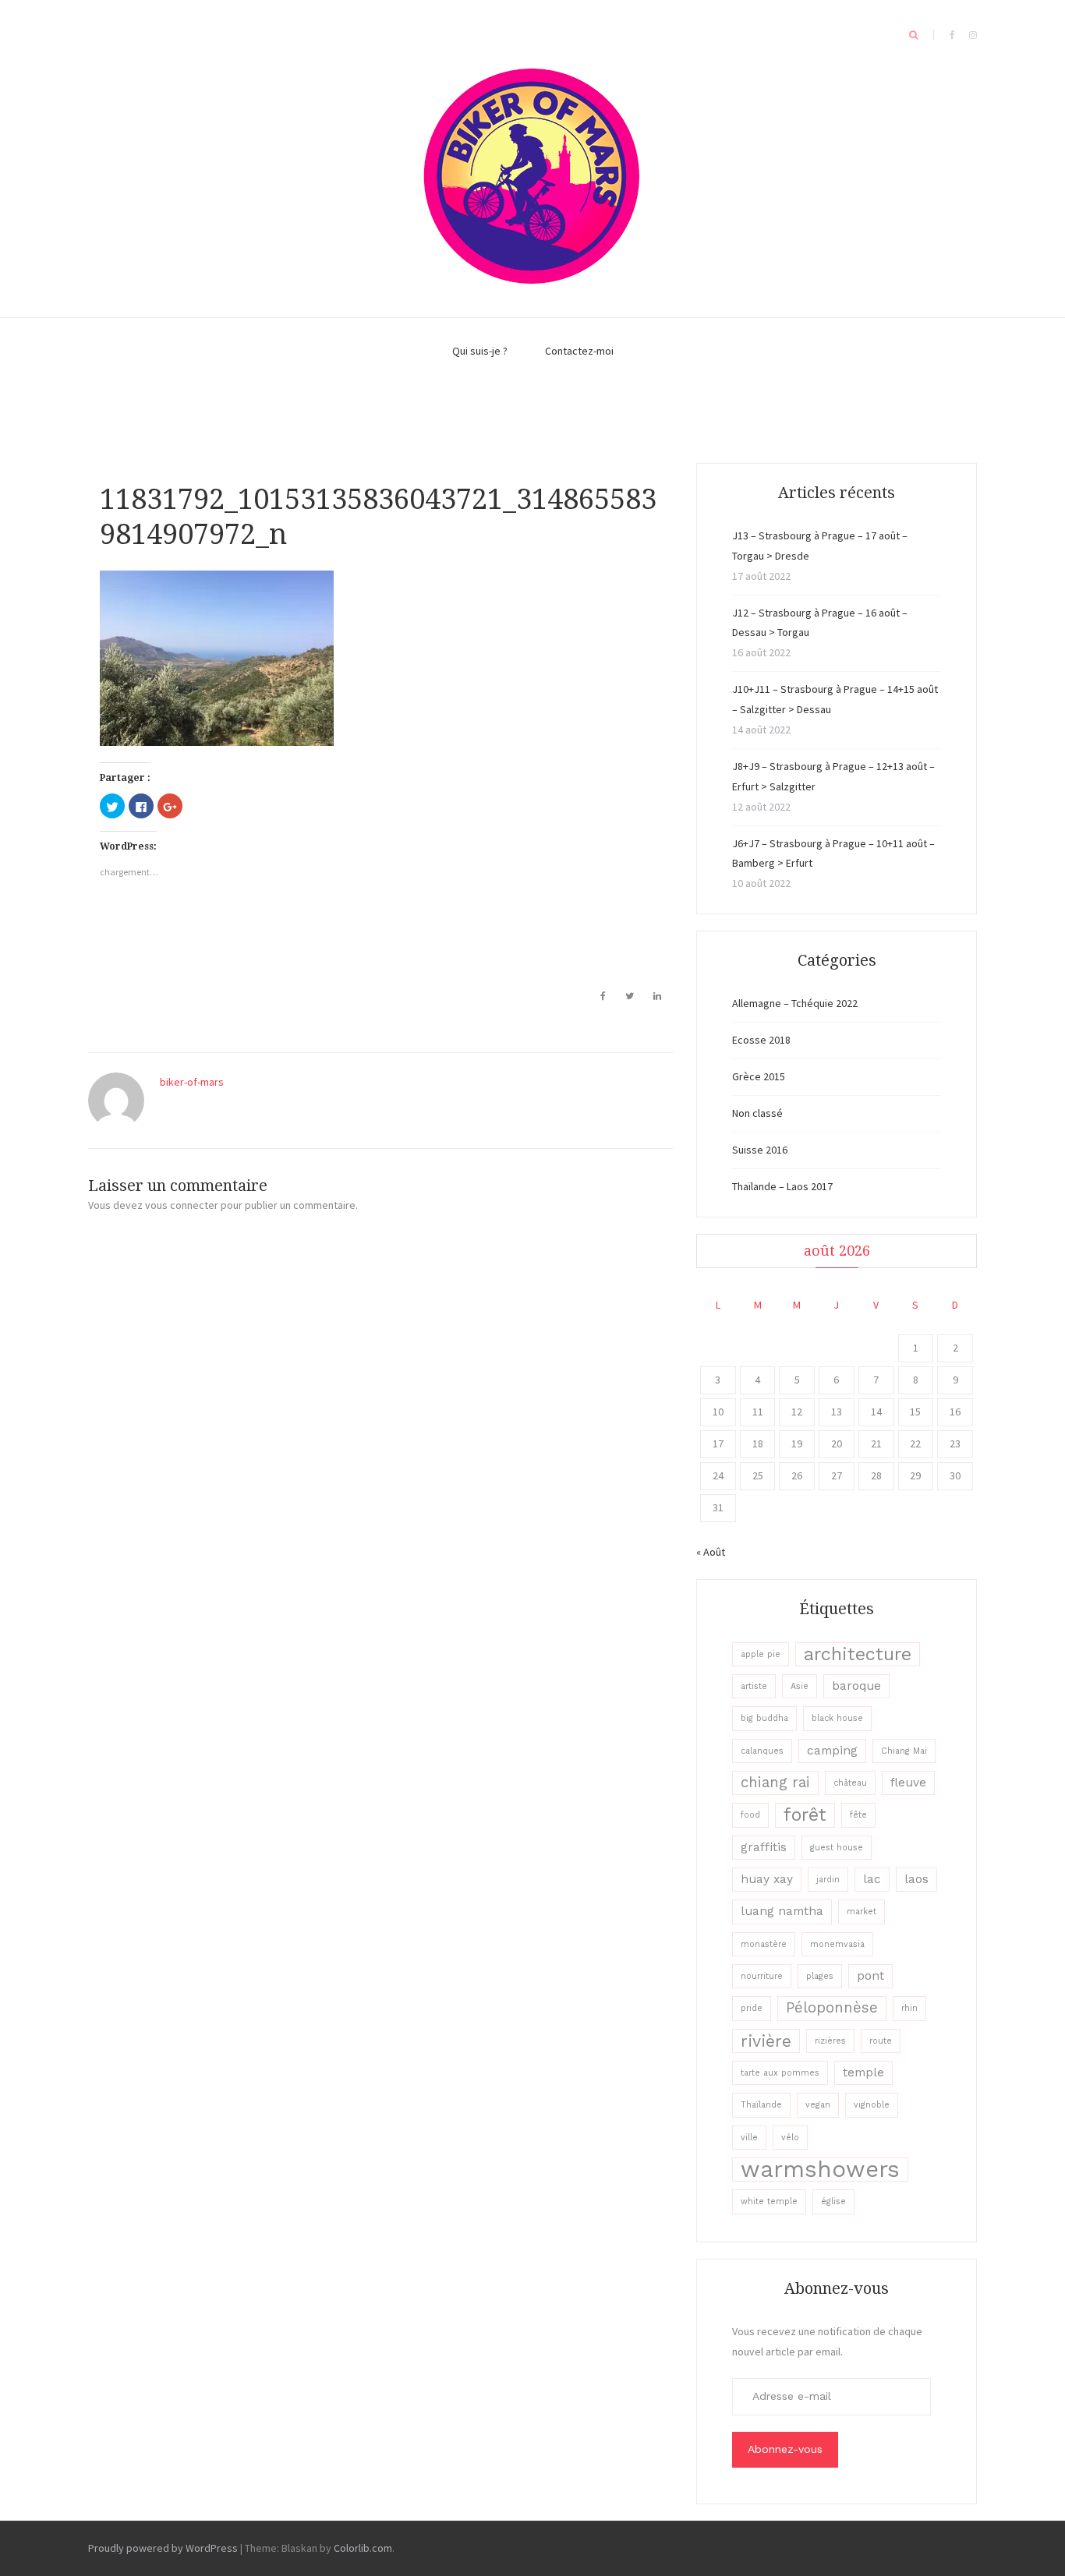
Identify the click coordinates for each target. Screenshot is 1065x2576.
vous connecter (182, 1205)
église (833, 2201)
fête (858, 1815)
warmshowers (820, 2170)
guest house (837, 1848)
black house (837, 1718)
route (881, 2041)
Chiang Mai (904, 1751)
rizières (830, 2041)
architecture (858, 1654)
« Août (711, 1552)
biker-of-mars (192, 1082)
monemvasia (837, 1944)
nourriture (762, 1976)
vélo (790, 2138)
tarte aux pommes (780, 2073)
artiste (754, 1686)
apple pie (761, 1654)
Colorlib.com (363, 2548)
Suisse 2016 (760, 1150)
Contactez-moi (579, 351)
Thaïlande (761, 2105)
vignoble (872, 2105)
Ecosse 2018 (761, 1040)
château (850, 1783)
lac (872, 1879)
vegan (818, 2105)
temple (863, 2072)
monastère (764, 1944)
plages (820, 1976)
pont (870, 1976)
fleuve (908, 1783)
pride (752, 2008)
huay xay (767, 1879)
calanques (762, 1751)
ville (749, 2138)
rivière (766, 2041)
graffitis (764, 1847)
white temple (769, 2201)
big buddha (764, 1718)
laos (916, 1879)
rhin (909, 2008)
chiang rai (775, 1783)
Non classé (757, 1113)
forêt (805, 1815)
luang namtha (782, 1911)
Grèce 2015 (759, 1076)
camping (832, 1751)
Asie (800, 1686)
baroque (856, 1686)
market (862, 1912)
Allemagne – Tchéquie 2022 (795, 1003)
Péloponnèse (832, 2008)
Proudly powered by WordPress (163, 2548)
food (750, 1815)
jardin (828, 1880)
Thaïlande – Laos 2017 (782, 1186)
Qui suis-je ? (480, 351)
